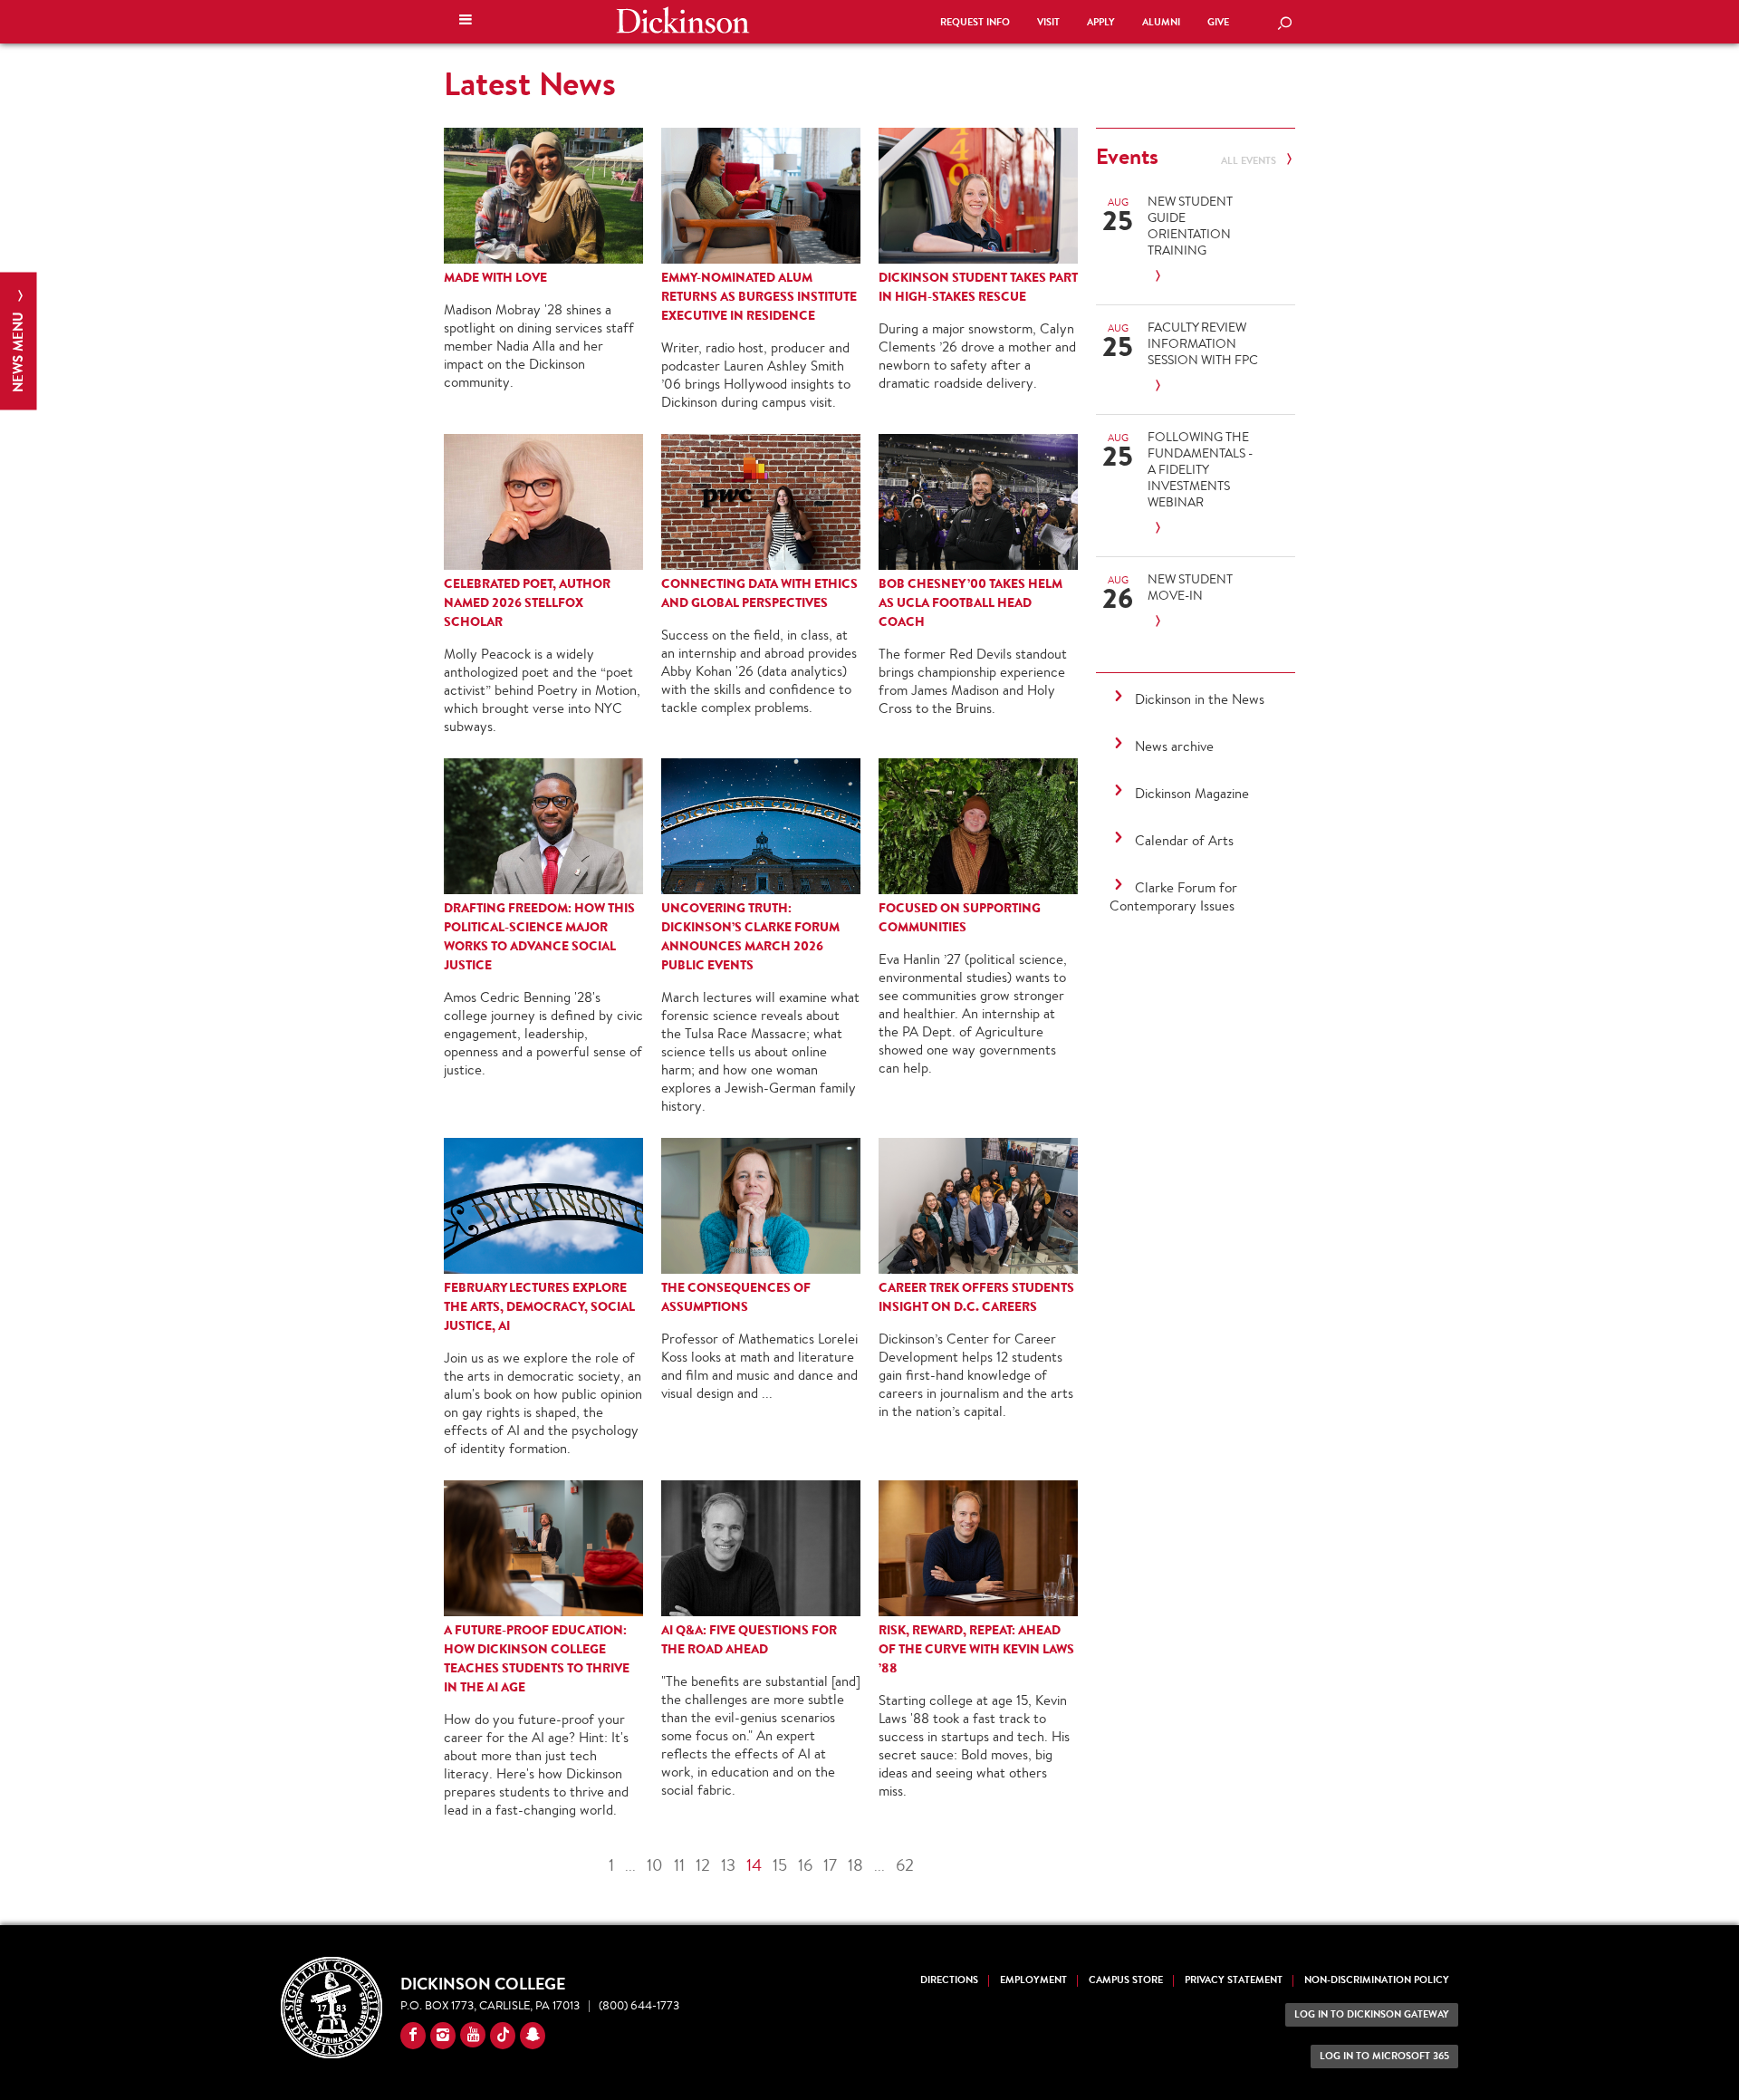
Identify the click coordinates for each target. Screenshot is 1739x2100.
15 (780, 1864)
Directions (949, 1980)
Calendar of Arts (1184, 840)
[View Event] (1203, 277)
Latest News (530, 83)
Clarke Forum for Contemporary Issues (1173, 896)
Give (1218, 22)
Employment (1033, 1980)
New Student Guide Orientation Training (1190, 226)
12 (703, 1864)
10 (655, 1864)
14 (754, 1864)
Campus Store (1126, 1980)
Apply (1101, 22)
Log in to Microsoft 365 (1384, 2056)
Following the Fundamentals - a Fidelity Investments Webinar (1200, 469)
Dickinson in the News (1200, 699)
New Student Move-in (1190, 587)
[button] (466, 22)
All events (1250, 161)
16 (805, 1864)
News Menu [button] (18, 350)
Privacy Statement (1234, 1980)
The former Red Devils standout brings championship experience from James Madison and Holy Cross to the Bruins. (973, 681)
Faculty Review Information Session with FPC (1203, 343)
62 (905, 1864)
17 (830, 1864)
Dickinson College (683, 20)
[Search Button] (1284, 24)
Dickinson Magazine (1192, 793)
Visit (1048, 22)
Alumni (1161, 22)
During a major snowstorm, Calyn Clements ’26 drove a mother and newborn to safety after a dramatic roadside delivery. (977, 356)
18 (855, 1864)
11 (679, 1864)
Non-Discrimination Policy (1377, 1980)
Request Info (975, 22)
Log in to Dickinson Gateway (1372, 2014)
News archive (1174, 746)
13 (728, 1864)
